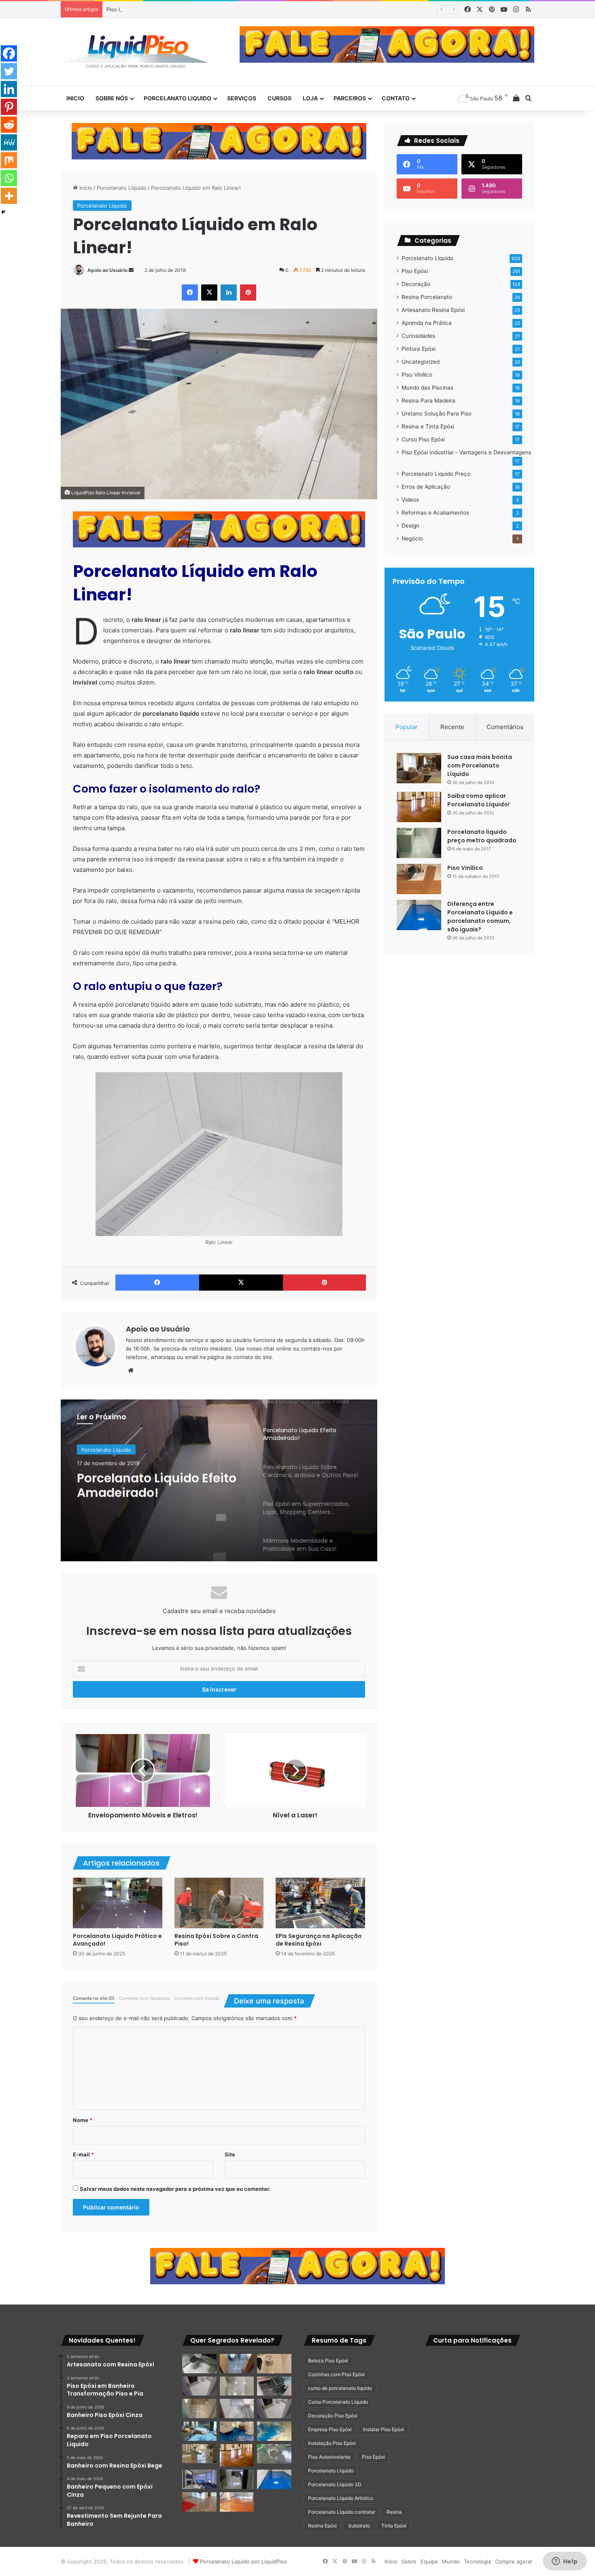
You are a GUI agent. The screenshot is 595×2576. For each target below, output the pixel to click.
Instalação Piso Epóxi (332, 2443)
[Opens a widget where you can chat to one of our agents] (565, 2562)
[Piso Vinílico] (419, 879)
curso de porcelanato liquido (340, 2388)
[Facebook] (9, 53)
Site (230, 2154)
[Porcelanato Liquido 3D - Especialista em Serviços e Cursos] (136, 52)
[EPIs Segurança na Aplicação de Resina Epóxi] (320, 1903)
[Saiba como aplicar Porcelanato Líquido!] (419, 807)
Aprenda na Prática (427, 323)
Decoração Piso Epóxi (333, 2416)
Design (410, 526)
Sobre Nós (112, 98)
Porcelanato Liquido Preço (436, 474)
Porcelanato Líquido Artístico (341, 2498)
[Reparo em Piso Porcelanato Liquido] (274, 2364)
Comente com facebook (144, 1998)
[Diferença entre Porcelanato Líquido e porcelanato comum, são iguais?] (419, 915)
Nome (83, 2120)
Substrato (359, 2526)
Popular (407, 727)
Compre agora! (514, 2561)
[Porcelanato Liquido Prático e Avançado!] (118, 1903)
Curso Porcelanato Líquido (338, 2402)
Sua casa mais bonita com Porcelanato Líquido (480, 765)
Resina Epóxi (322, 2526)
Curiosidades (418, 336)
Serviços (242, 98)
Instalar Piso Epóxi (384, 2429)
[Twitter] (9, 71)
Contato (396, 98)
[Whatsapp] (9, 178)
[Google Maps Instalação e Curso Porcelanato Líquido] (274, 2454)
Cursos (279, 98)
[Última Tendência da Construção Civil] (199, 2454)
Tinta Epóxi (394, 2526)
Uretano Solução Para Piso (437, 413)
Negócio (412, 539)
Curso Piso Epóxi (423, 439)
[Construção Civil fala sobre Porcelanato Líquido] (199, 2479)
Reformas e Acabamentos (435, 513)
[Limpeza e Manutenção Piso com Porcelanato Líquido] (274, 2431)
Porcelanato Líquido (122, 188)
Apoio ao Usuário (107, 270)
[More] (9, 196)
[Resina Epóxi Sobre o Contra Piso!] (219, 1903)
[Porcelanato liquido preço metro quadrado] (419, 843)
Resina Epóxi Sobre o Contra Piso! (216, 1940)
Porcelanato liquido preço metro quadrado (482, 836)
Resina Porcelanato (427, 297)
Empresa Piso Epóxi (330, 2429)
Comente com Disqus (197, 1998)
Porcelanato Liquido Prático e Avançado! (117, 1940)
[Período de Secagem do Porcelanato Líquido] (237, 2502)
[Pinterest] (9, 107)
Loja (310, 98)
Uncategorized (421, 362)
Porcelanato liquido (177, 98)
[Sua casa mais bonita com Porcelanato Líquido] (419, 768)
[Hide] (3, 212)
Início (85, 188)
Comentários (505, 727)
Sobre (409, 2561)
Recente (452, 727)
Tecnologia (477, 2561)
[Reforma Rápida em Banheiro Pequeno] (237, 2409)
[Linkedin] (9, 89)
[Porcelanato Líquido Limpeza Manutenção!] (199, 2431)
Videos (410, 500)
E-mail (83, 2154)
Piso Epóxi (415, 271)
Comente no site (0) (94, 1998)
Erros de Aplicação (426, 487)
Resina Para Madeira (428, 401)
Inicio (75, 98)
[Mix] (9, 160)
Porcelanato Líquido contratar (342, 2512)
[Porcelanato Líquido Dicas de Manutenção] (237, 2431)
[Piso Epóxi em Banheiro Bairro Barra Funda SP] (274, 2409)
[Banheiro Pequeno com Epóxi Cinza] (237, 2386)
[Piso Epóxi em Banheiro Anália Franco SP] (199, 2409)
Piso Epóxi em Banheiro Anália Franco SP (158, 9)
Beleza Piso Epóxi (328, 2361)
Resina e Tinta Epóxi (428, 426)
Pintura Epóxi (419, 349)
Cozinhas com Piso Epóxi (336, 2374)
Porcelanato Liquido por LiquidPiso (243, 2561)
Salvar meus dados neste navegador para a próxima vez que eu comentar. (175, 2189)
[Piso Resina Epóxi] (237, 2479)
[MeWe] (9, 142)
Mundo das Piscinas (427, 388)
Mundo (451, 2561)
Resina (394, 2512)
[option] (219, 1480)
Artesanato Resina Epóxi (433, 310)
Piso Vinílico (417, 375)
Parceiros (350, 98)
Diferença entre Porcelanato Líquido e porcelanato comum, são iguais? (480, 917)
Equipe (429, 2561)
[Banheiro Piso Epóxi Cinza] (237, 2364)
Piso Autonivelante (329, 2457)
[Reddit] (9, 125)
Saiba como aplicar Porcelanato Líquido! (478, 800)
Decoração (416, 284)
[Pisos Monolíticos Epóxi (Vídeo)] (199, 2502)
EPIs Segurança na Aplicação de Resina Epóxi (319, 1940)
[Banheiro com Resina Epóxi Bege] (199, 2386)
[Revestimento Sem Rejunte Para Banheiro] (274, 2386)
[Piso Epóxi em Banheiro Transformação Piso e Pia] (199, 2364)
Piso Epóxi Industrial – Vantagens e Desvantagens (466, 452)
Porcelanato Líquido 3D (335, 2484)
